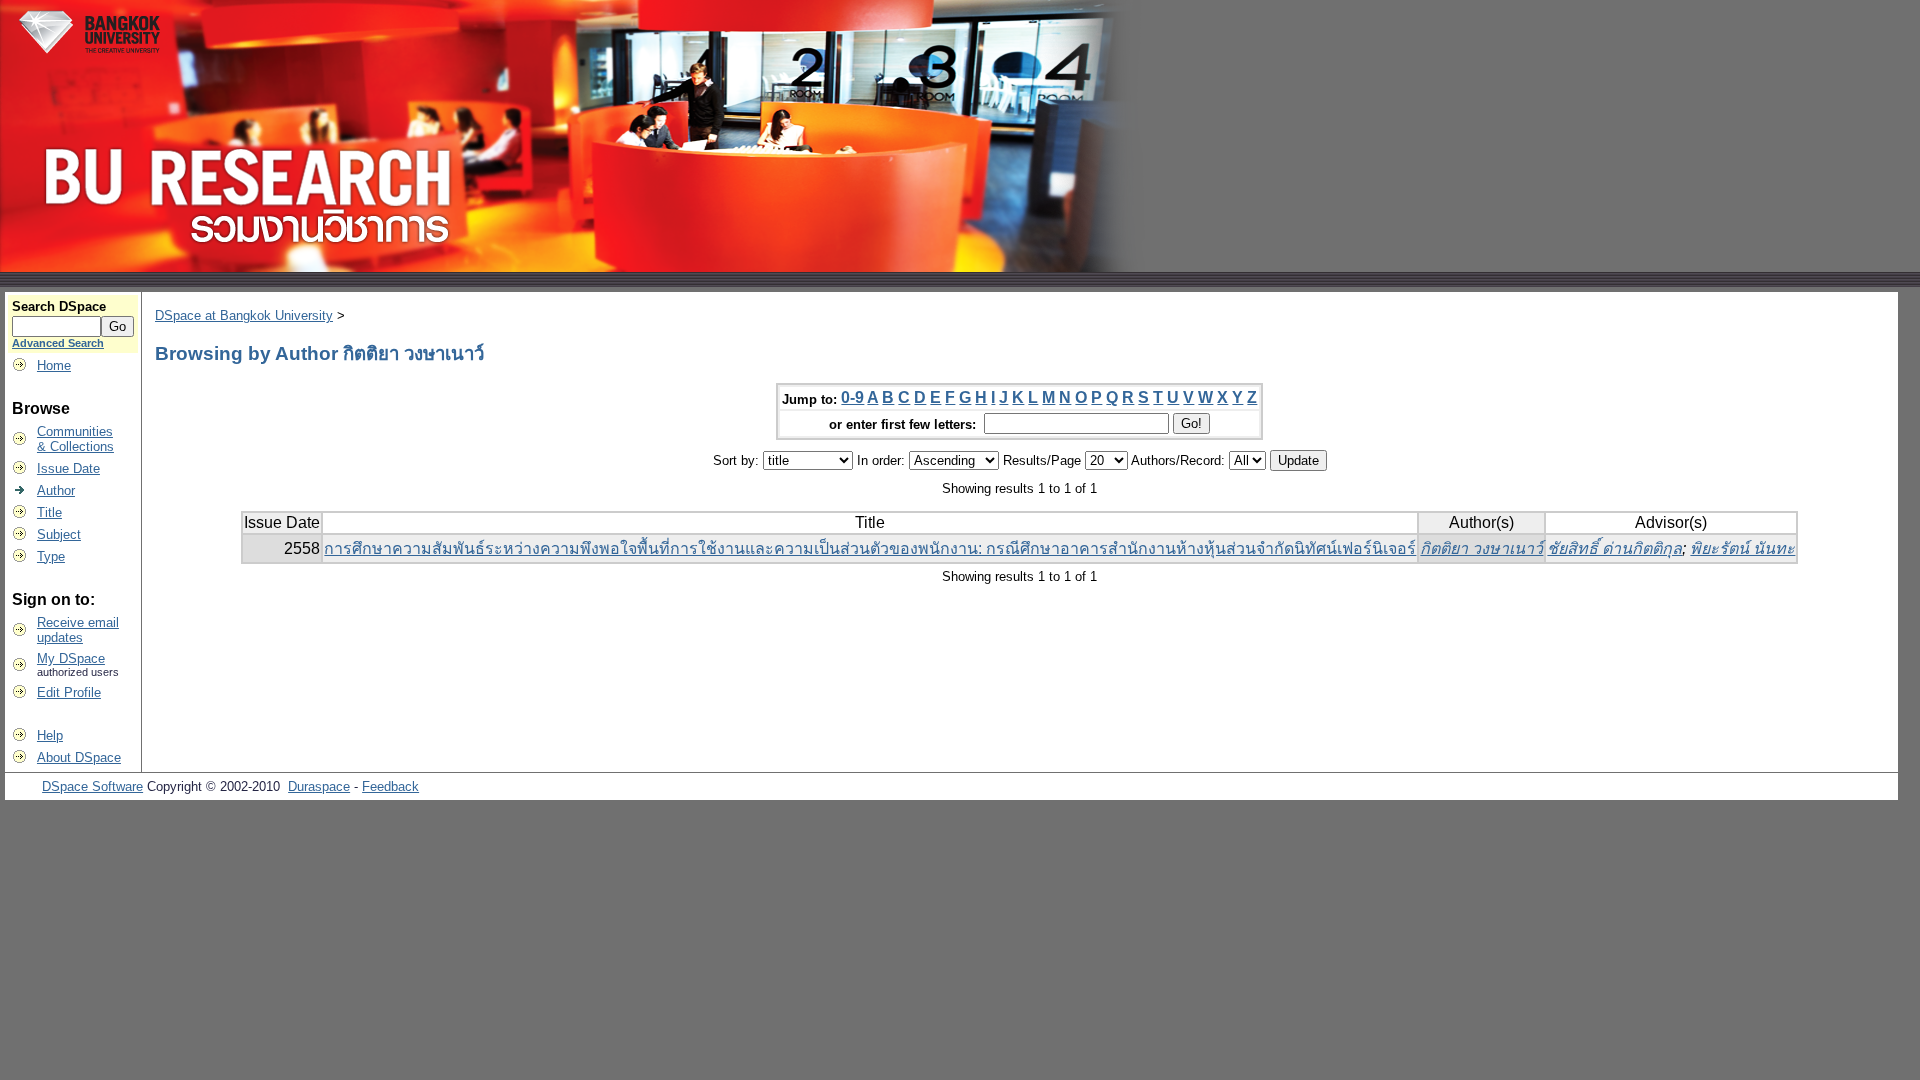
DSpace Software (92, 786)
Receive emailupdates (78, 630)
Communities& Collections (75, 439)
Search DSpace (59, 306)
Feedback (390, 786)
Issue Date (68, 468)
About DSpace (79, 757)
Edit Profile (69, 692)
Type (51, 556)
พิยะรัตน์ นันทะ (1742, 548)
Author (56, 490)
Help (50, 735)
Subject (59, 534)
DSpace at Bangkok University (244, 315)
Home (54, 365)
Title (49, 512)
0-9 (852, 397)
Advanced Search (58, 343)
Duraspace (319, 786)
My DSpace (71, 658)
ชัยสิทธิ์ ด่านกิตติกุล (1614, 548)
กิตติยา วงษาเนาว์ (1481, 548)
